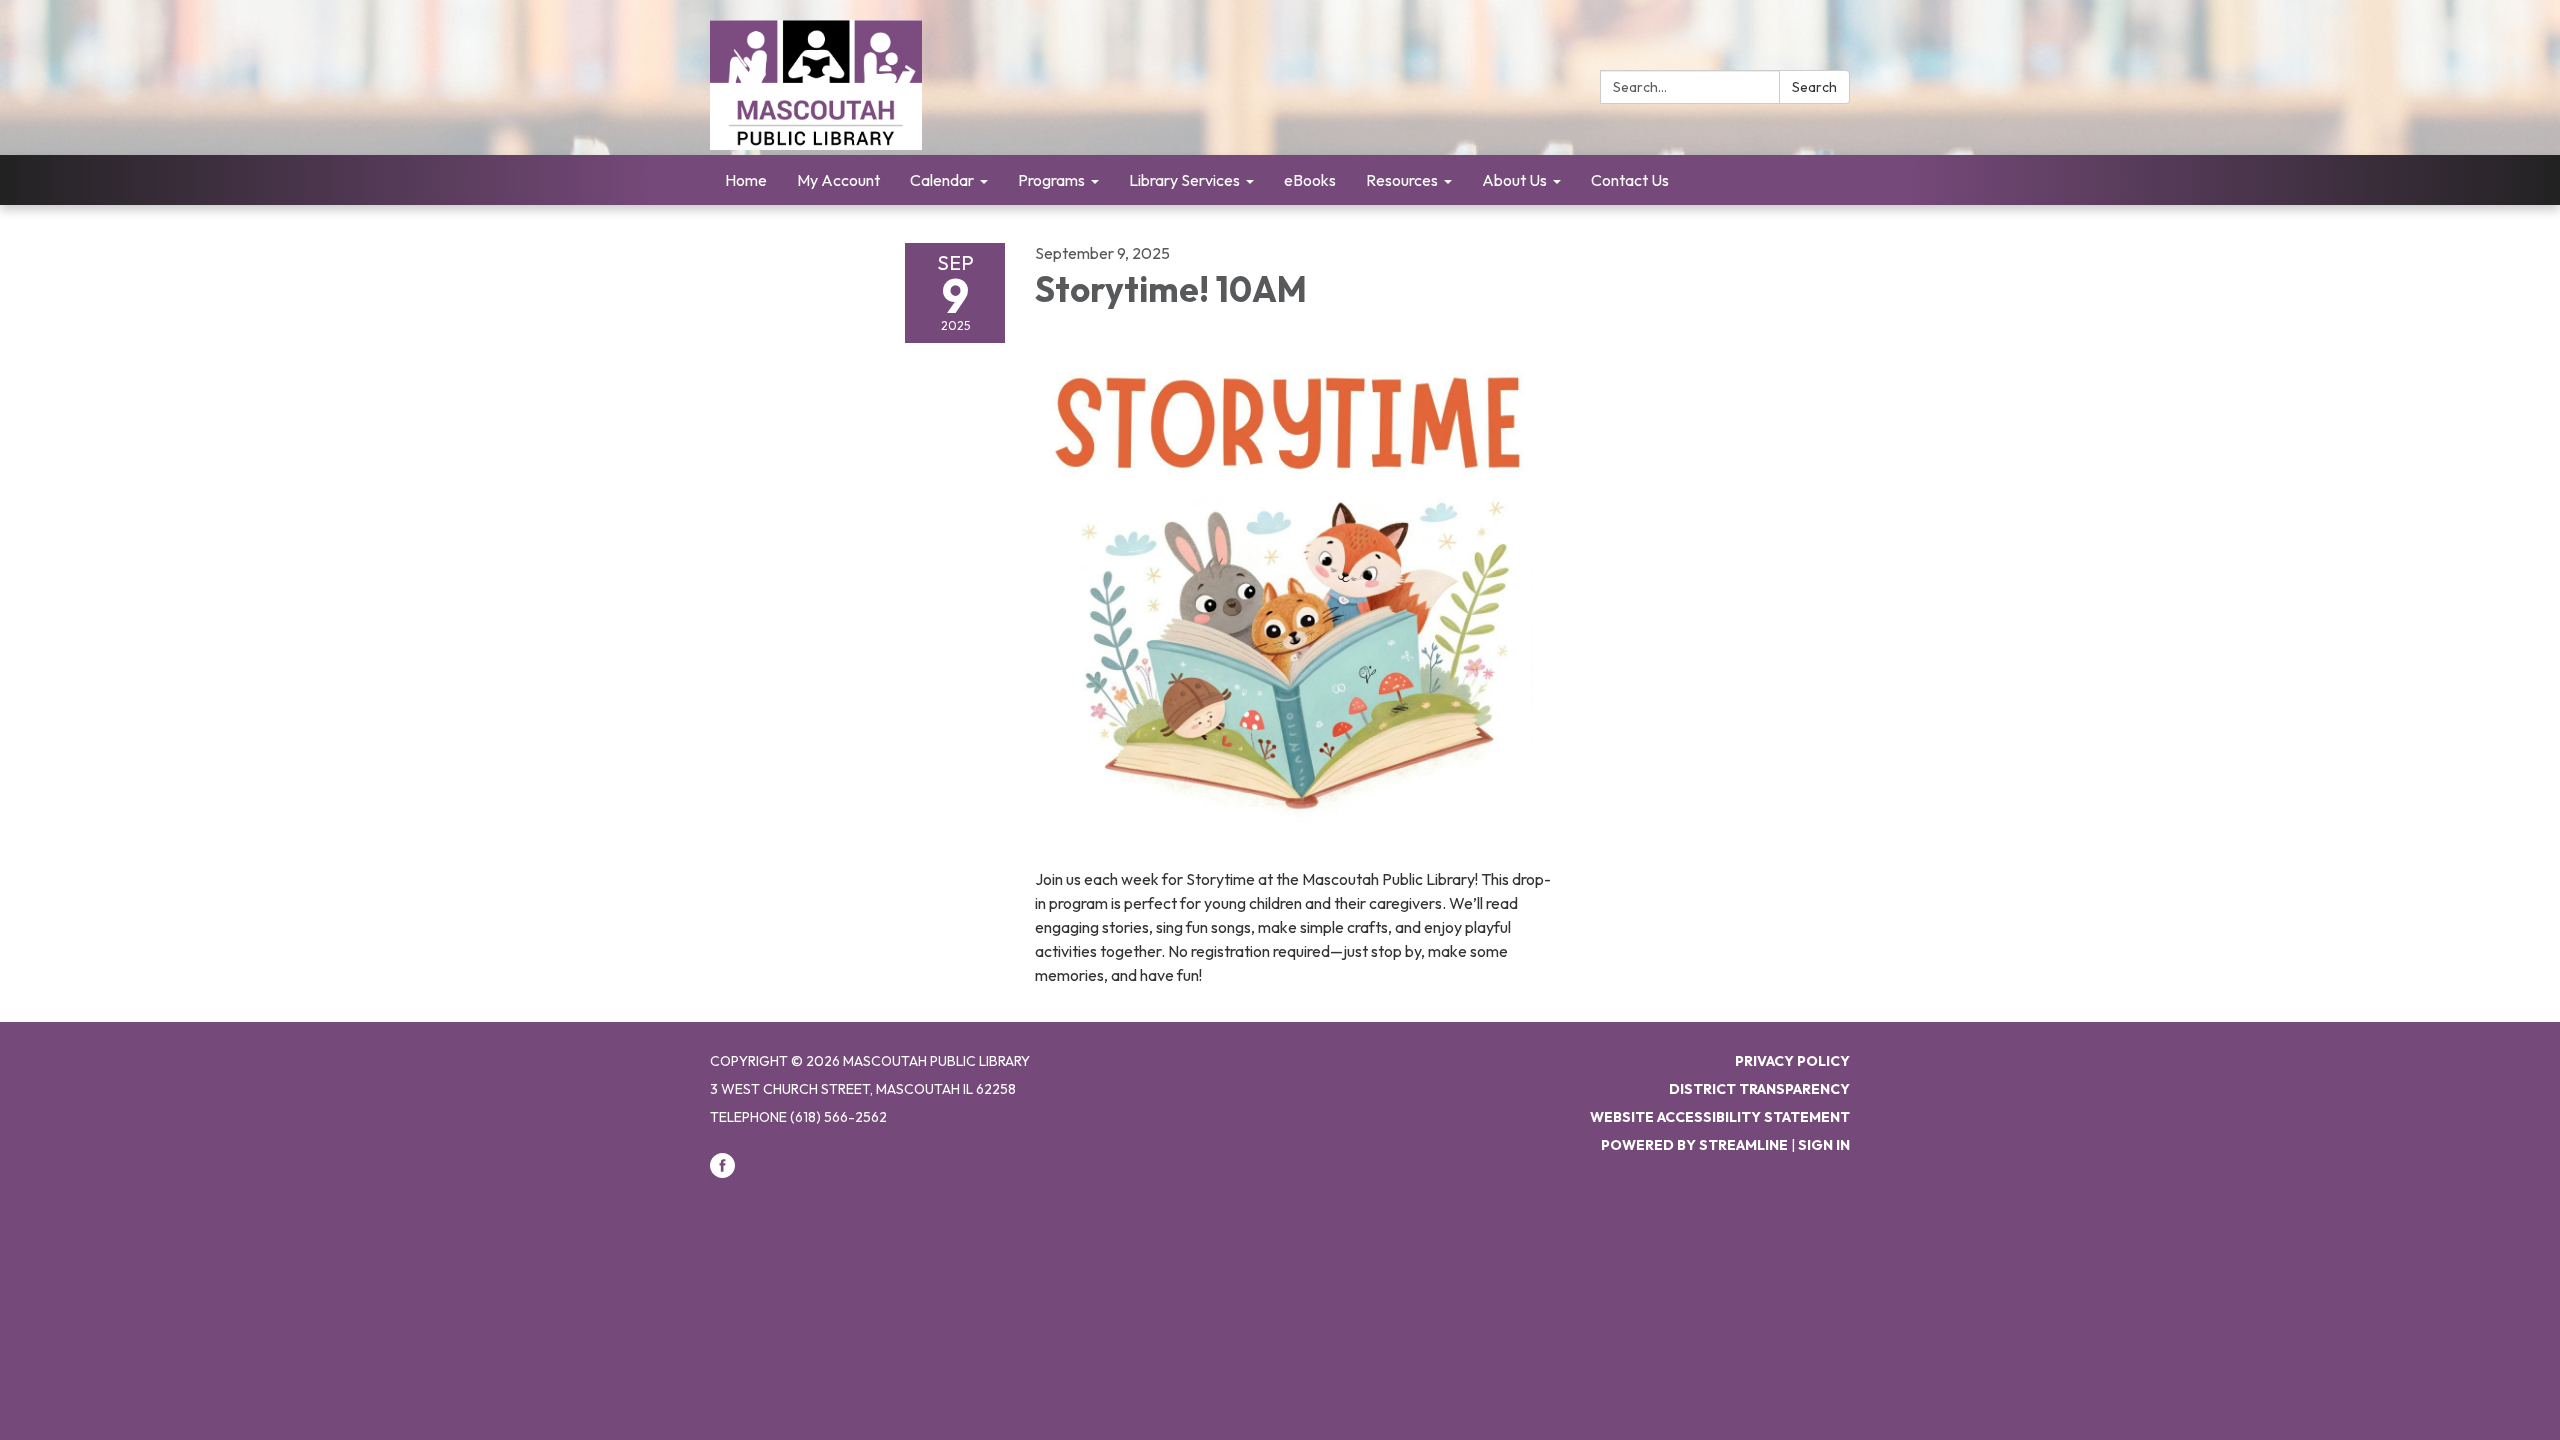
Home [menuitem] (746, 180)
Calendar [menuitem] (942, 180)
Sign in (1824, 1145)
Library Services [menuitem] (1184, 180)
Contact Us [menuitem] (1630, 180)
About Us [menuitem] (1514, 180)
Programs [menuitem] (1051, 180)
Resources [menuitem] (1402, 180)
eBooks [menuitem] (1310, 180)
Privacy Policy (1792, 1061)
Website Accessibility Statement (1720, 1117)
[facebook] (722, 1173)
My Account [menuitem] (838, 180)
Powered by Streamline (1694, 1145)
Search (1814, 87)
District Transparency (1759, 1089)
